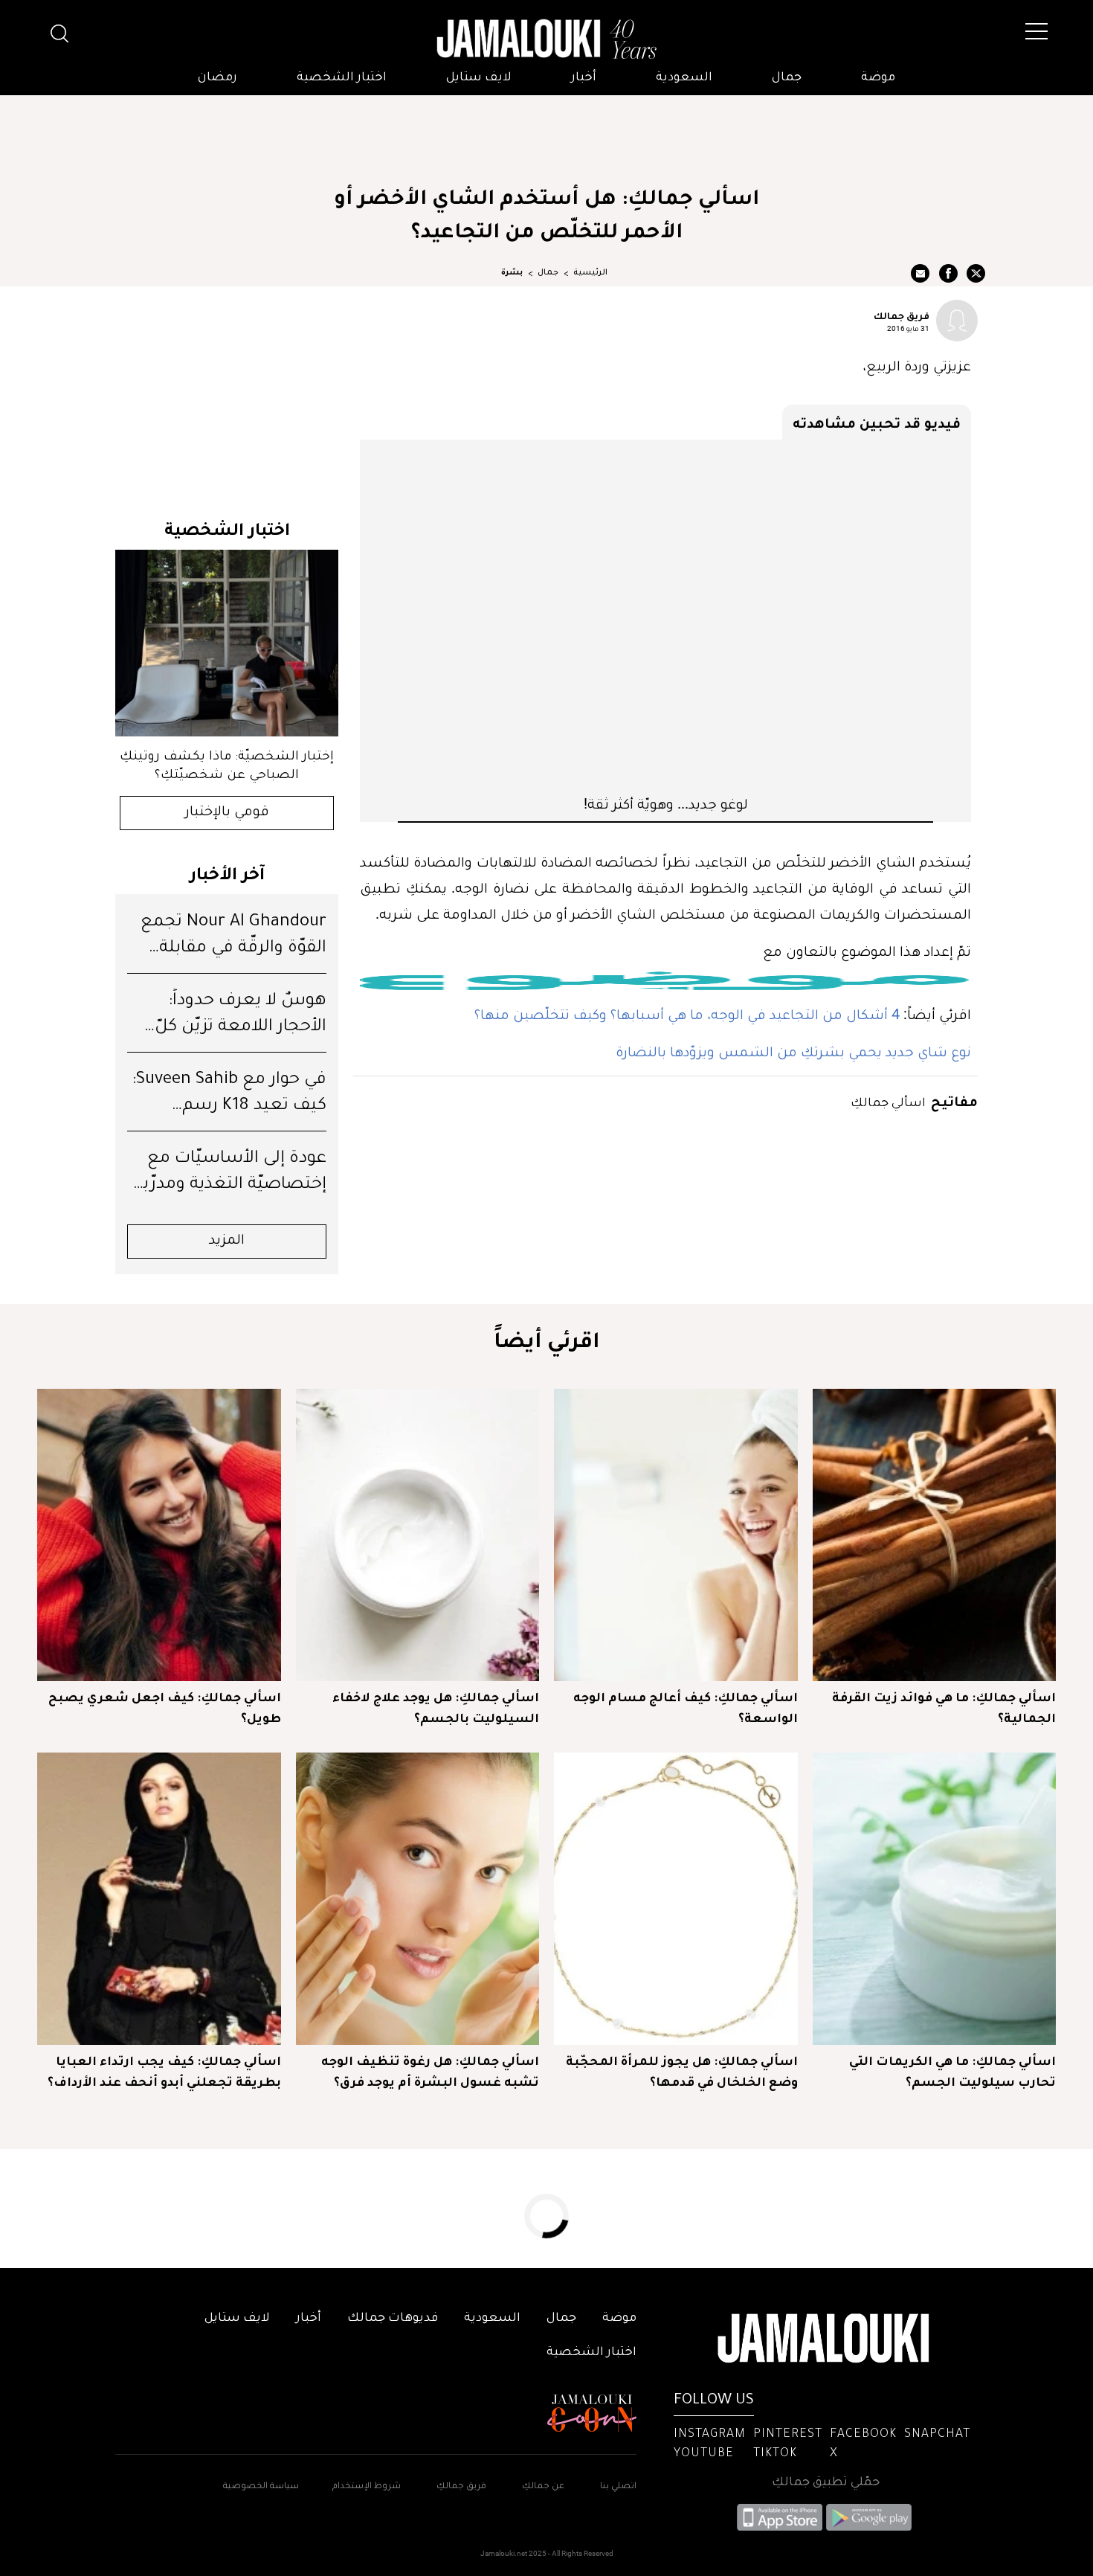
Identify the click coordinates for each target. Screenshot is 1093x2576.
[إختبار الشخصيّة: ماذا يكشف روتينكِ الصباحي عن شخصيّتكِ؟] (227, 643)
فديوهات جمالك (393, 2319)
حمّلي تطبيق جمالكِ (826, 2483)
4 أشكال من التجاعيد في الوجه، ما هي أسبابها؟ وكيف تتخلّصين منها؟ (687, 1014)
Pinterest (788, 2435)
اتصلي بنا (618, 2487)
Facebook (863, 2435)
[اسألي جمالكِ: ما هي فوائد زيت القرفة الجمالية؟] (935, 1535)
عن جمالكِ (543, 2487)
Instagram (710, 2435)
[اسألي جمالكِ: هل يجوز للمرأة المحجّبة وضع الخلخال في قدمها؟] (676, 1899)
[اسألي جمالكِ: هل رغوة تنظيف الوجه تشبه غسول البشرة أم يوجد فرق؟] (418, 1899)
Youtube (704, 2454)
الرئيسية (590, 273)
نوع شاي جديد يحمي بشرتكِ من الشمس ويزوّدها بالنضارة (793, 1051)
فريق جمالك (902, 315)
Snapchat (937, 2435)
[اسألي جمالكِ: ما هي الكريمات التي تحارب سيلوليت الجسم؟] (935, 1899)
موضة (878, 78)
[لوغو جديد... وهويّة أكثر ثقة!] (665, 617)
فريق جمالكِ (461, 2487)
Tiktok (775, 2454)
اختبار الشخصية (342, 78)
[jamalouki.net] (546, 39)
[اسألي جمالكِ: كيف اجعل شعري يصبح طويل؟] (159, 1535)
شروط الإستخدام (365, 2487)
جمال (787, 78)
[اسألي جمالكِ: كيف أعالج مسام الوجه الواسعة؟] (676, 1535)
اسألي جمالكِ (888, 1101)
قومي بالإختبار (227, 813)
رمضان (217, 78)
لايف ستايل (479, 78)
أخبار (584, 78)
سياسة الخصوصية (261, 2487)
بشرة (512, 273)
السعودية (684, 78)
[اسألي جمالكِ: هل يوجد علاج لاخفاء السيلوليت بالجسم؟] (418, 1535)
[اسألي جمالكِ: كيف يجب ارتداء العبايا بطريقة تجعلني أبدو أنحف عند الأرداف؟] (159, 1899)
